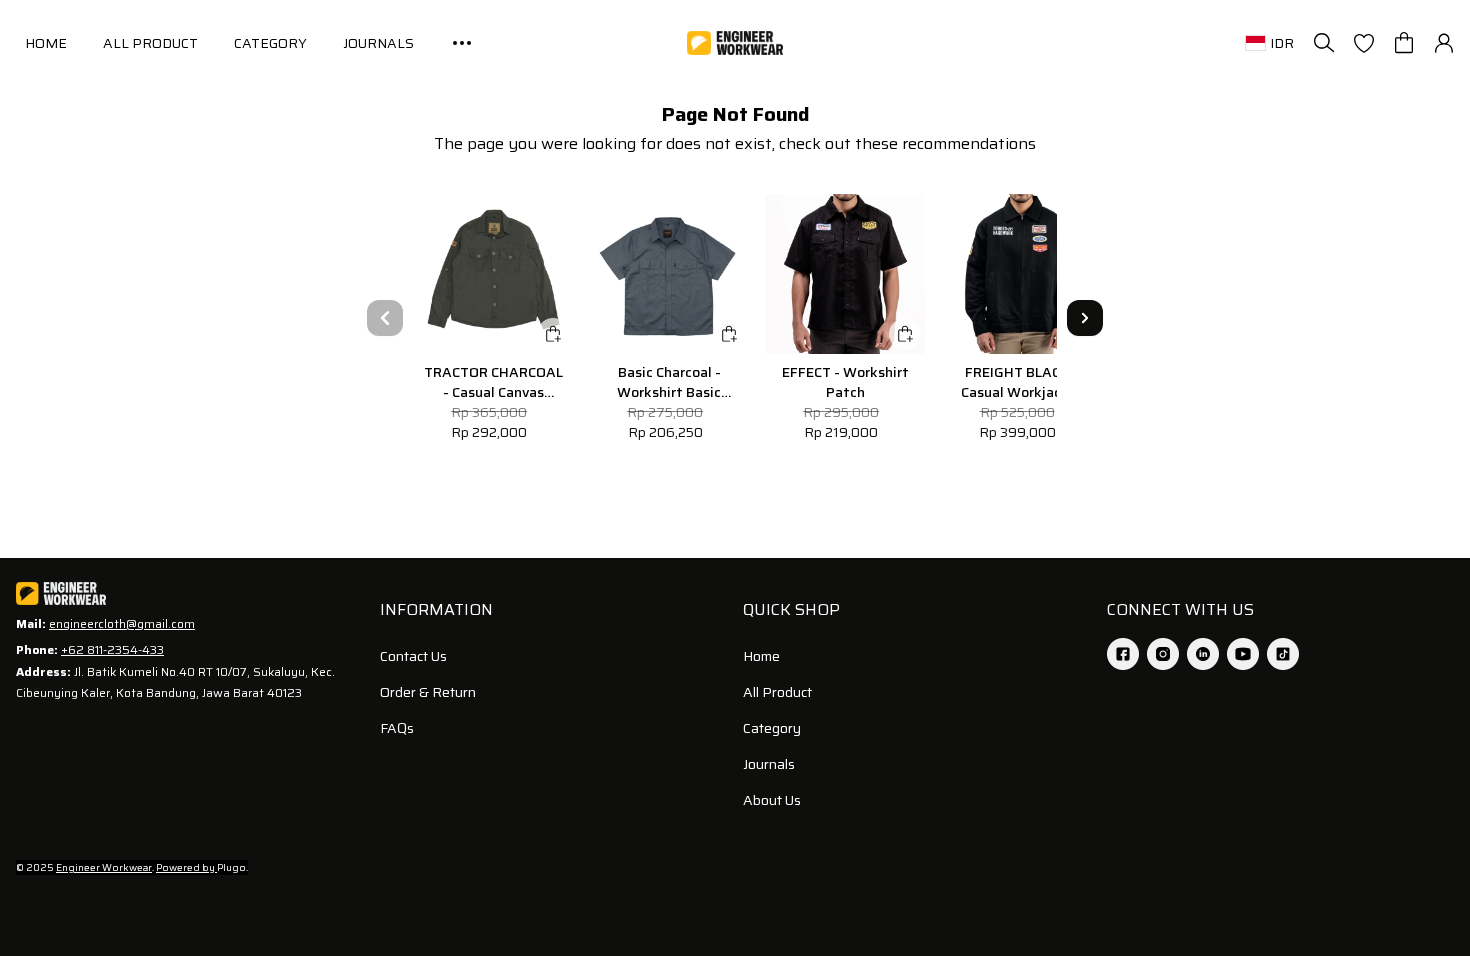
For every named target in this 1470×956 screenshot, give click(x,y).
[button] (1364, 43)
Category (772, 728)
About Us (772, 800)
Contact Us (413, 656)
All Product (777, 692)
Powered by (186, 867)
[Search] (1324, 43)
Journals (769, 764)
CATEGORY (270, 43)
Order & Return (428, 692)
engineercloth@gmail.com (122, 623)
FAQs (397, 728)
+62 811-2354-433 (112, 649)
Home (761, 656)
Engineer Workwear (104, 867)
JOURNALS (378, 43)
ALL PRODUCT (150, 43)
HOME (46, 43)
